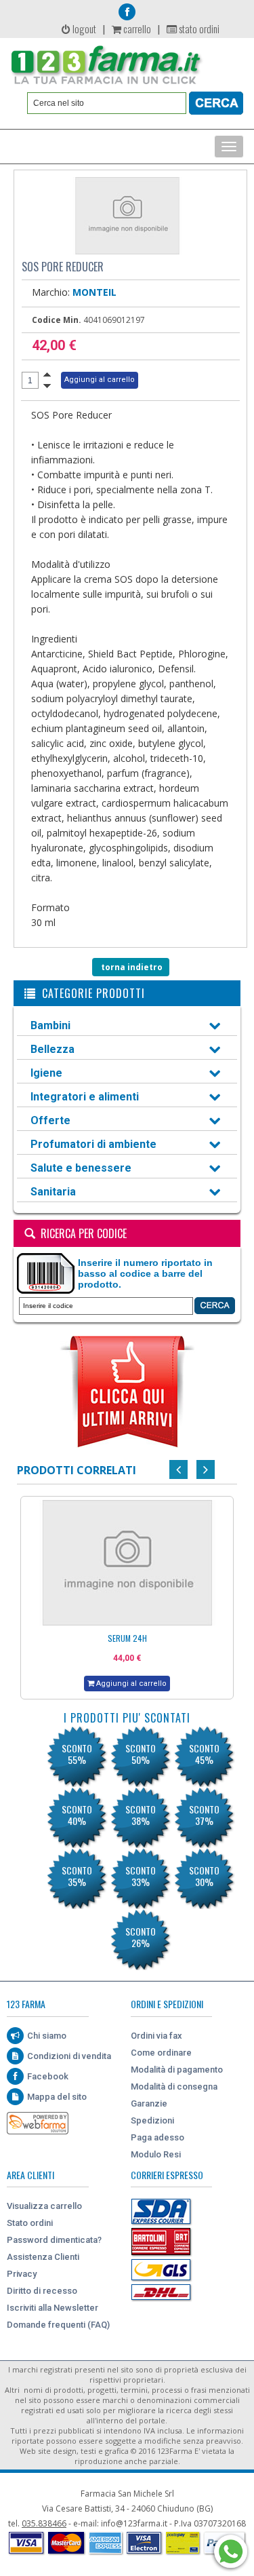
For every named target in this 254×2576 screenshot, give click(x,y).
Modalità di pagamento (177, 2070)
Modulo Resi (156, 2154)
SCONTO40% (77, 1815)
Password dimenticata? (54, 2240)
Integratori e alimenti (85, 1097)
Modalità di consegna (174, 2087)
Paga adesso (157, 2137)
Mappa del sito (57, 2097)
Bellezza (52, 1049)
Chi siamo (47, 2036)
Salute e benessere (81, 1168)
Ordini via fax (156, 2036)
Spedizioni (152, 2120)
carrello (136, 28)
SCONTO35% (77, 1876)
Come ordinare (161, 2053)
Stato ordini (30, 2223)
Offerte (50, 1120)
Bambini (50, 1025)
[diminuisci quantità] (47, 386)
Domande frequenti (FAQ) (58, 2325)
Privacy (22, 2274)
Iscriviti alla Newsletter (52, 2308)
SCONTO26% (141, 1937)
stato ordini (198, 28)
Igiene (46, 1073)
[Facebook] (127, 12)
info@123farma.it (134, 2523)
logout (83, 28)
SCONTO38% (141, 1815)
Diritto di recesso (42, 2291)
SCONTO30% (204, 1876)
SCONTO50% (141, 1754)
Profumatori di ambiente (93, 1144)
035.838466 (44, 2523)
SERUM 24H (127, 1638)
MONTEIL (94, 292)
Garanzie (149, 2103)
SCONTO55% (77, 1754)
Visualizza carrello (44, 2206)
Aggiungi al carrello (130, 1684)
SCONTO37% (204, 1815)
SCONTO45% (204, 1754)
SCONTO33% (141, 1876)
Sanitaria (53, 1192)
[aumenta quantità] (47, 374)
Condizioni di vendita (69, 2056)
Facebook (48, 2076)
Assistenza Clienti (43, 2257)
